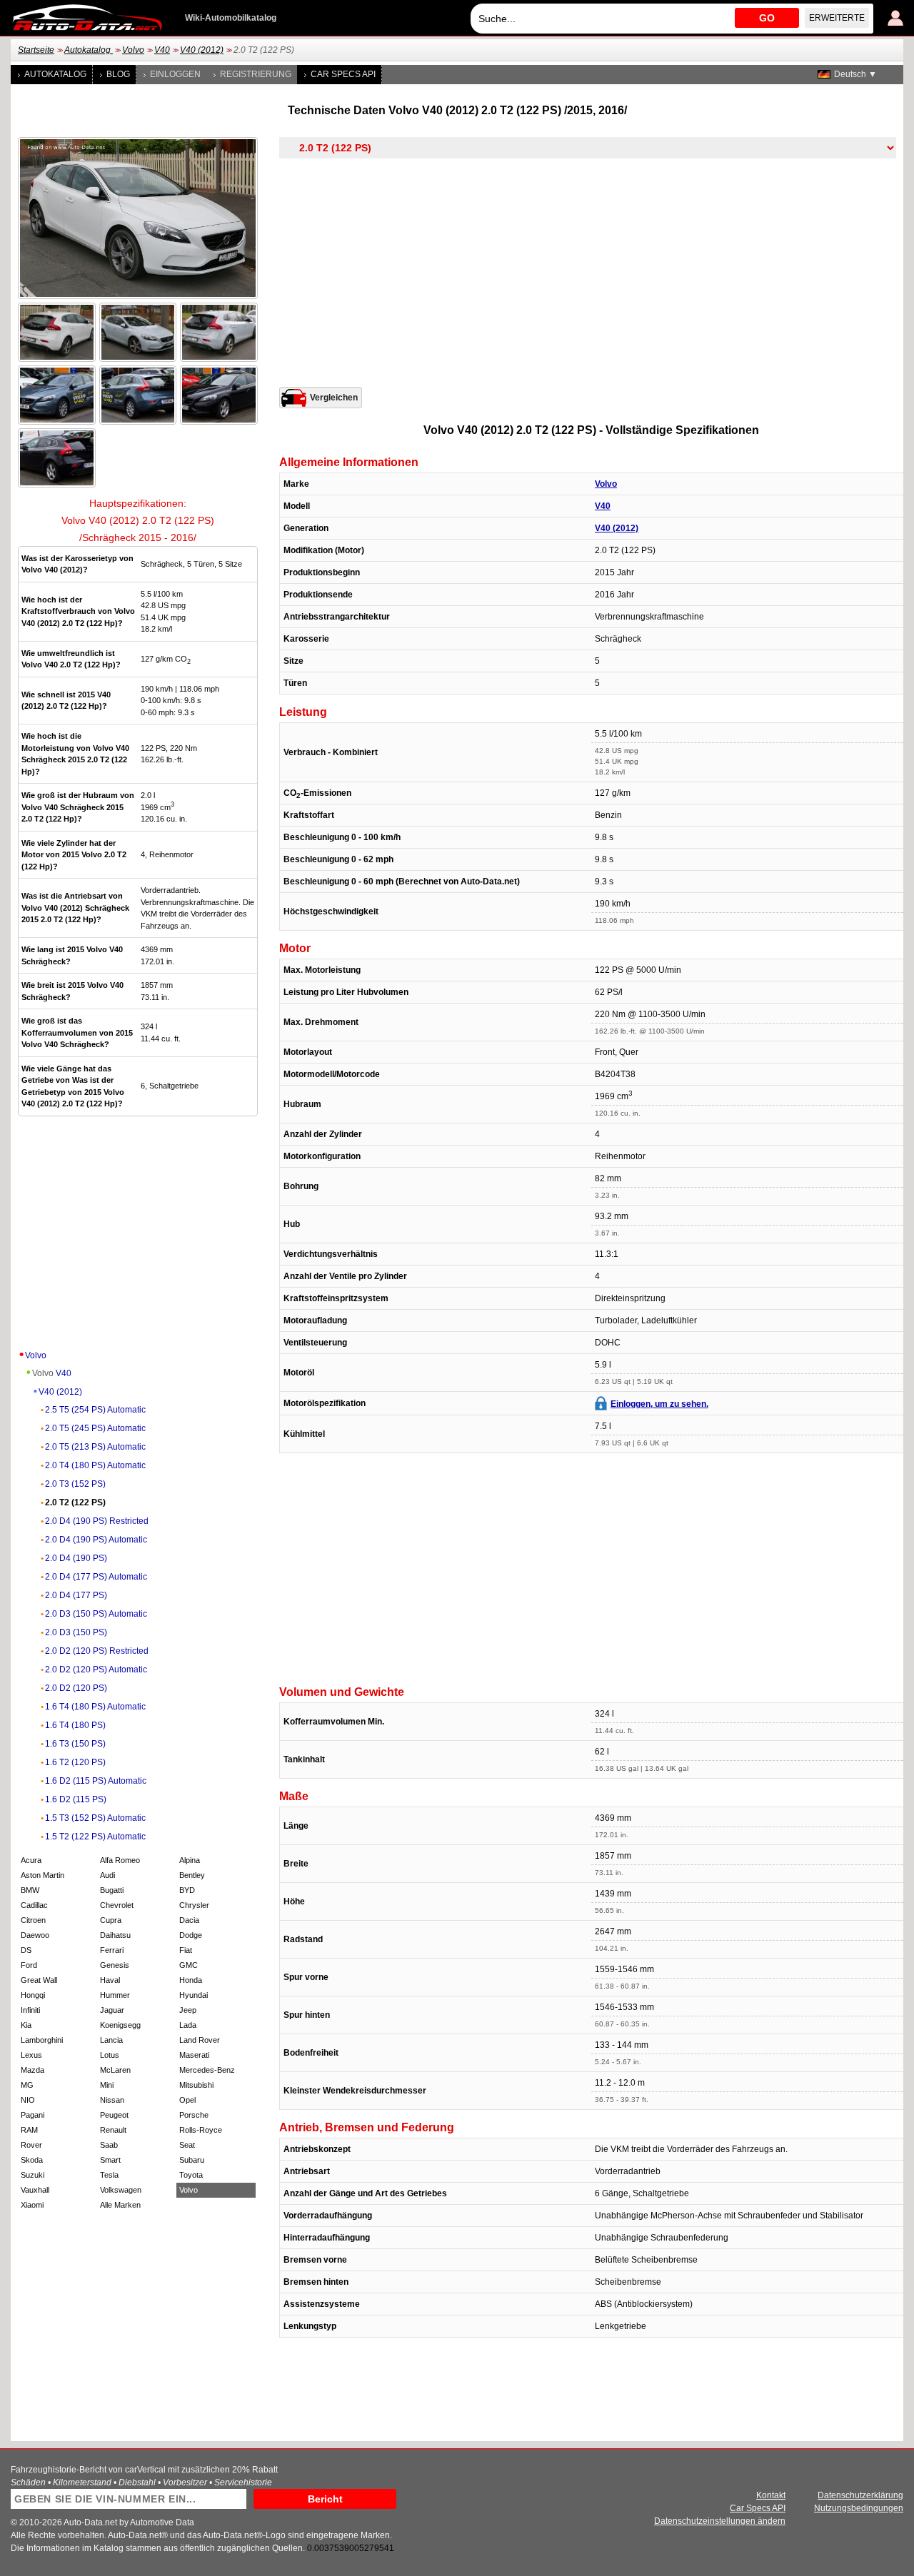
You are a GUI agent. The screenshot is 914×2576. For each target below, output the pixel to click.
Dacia (189, 1920)
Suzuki (32, 2175)
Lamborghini (42, 2040)
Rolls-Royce (201, 2130)
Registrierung (256, 74)
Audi (107, 1875)
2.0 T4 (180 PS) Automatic (95, 1465)
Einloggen (175, 74)
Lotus (110, 2055)
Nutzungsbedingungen (859, 2508)
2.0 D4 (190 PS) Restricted (97, 1521)
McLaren (115, 2070)
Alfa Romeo (120, 1860)
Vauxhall (35, 2190)
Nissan (112, 2100)
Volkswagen (121, 2190)
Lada (188, 2025)
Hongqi (33, 1995)
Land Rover (200, 2040)
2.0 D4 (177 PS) (76, 1595)
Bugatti (112, 1890)
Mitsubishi (196, 2085)
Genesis (115, 1965)
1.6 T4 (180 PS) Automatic (95, 1707)
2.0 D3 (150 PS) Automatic (96, 1614)
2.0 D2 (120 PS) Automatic (96, 1670)
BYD (187, 1890)
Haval (110, 1980)
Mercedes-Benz (207, 2070)
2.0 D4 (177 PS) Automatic (96, 1577)
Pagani (32, 2115)
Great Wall (39, 1980)
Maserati (194, 2055)
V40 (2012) (202, 50)
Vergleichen (334, 398)
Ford (29, 1965)
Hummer (115, 1995)
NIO (28, 2100)
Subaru (192, 2160)
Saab (109, 2145)
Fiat (186, 1950)
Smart (110, 2160)
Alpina (190, 1860)
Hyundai (194, 1995)
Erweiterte (837, 18)
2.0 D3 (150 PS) (76, 1632)
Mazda (32, 2070)
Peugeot (114, 2115)
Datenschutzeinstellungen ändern (720, 2521)
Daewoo (35, 1935)
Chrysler (194, 1905)
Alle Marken (120, 2205)
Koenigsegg (120, 2025)
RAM (29, 2130)
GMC (189, 1965)
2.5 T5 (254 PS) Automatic (95, 1410)
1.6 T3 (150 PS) (75, 1744)
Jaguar (112, 2010)
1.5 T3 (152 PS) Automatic (95, 1818)
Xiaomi (32, 2205)
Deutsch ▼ (855, 74)
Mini (107, 2085)
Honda (191, 1980)
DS (26, 1950)
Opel (187, 2100)
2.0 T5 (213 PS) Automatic (95, 1447)
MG (27, 2085)
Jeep (188, 2010)
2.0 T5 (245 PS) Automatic (95, 1428)
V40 (162, 50)
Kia (26, 2025)
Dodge (191, 1935)
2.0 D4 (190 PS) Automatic (96, 1540)
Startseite (36, 50)
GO (767, 18)
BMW (30, 1890)
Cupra (111, 1920)
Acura (31, 1860)
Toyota (191, 2175)
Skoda (32, 2160)
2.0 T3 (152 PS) (75, 1484)
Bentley (192, 1875)
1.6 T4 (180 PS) (75, 1725)
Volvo (133, 50)
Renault (113, 2130)
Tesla (109, 2175)
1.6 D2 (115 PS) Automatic (96, 1781)
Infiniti (30, 2010)
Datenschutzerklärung (860, 2495)
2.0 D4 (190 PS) (76, 1558)
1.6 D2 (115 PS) (76, 1799)
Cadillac (34, 1905)
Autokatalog (89, 50)
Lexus (31, 2055)
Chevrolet (117, 1905)
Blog (118, 74)
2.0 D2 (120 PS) (76, 1688)
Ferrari (112, 1950)
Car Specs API (343, 74)
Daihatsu (115, 1935)
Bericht (325, 2499)
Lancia (111, 2040)
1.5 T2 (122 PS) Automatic (95, 1837)
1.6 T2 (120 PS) (75, 1762)
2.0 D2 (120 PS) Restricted (97, 1651)
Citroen (33, 1920)
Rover (31, 2145)
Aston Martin (42, 1875)
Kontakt (771, 2495)
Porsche (194, 2115)
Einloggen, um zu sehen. (659, 1404)
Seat (187, 2145)
